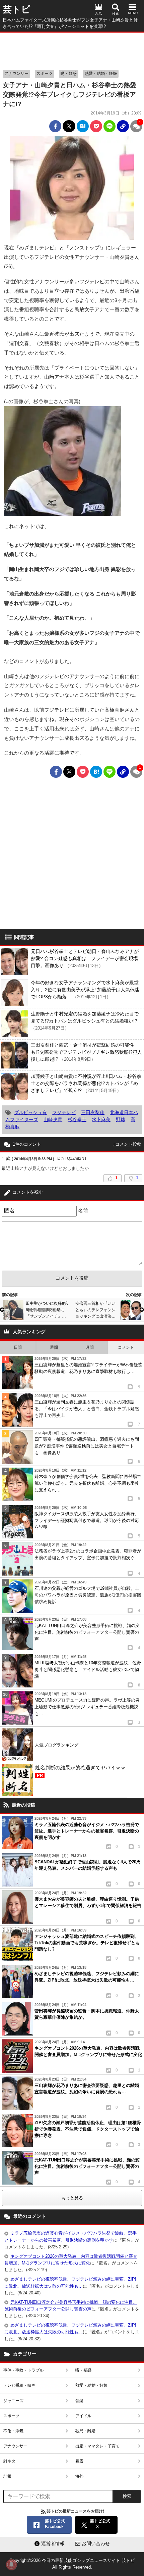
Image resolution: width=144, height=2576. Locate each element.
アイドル (83, 2416)
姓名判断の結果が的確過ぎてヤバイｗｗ (80, 1771)
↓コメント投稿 (127, 1144)
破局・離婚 (85, 2431)
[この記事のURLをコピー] (123, 126)
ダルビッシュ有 (30, 1112)
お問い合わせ (96, 2543)
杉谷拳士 (77, 1119)
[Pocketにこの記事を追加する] (96, 126)
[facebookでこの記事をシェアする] (55, 126)
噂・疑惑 (69, 74)
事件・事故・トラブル (23, 2370)
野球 (121, 1119)
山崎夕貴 (53, 1119)
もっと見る (72, 2198)
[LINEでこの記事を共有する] (110, 126)
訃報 (7, 2476)
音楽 (79, 2401)
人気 (98, 13)
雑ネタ (9, 2461)
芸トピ (17, 9)
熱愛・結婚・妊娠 (101, 74)
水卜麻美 (101, 1119)
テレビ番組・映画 (19, 2385)
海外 (79, 2476)
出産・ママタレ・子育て (97, 2446)
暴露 (79, 2461)
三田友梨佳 (93, 1112)
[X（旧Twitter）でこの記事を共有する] (69, 126)
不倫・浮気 (13, 2431)
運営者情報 (53, 2543)
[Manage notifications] (11, 2565)
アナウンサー (16, 74)
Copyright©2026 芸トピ (72, 2564)
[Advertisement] (72, 49)
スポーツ (45, 74)
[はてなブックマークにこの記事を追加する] (83, 126)
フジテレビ (64, 1112)
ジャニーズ (13, 2401)
